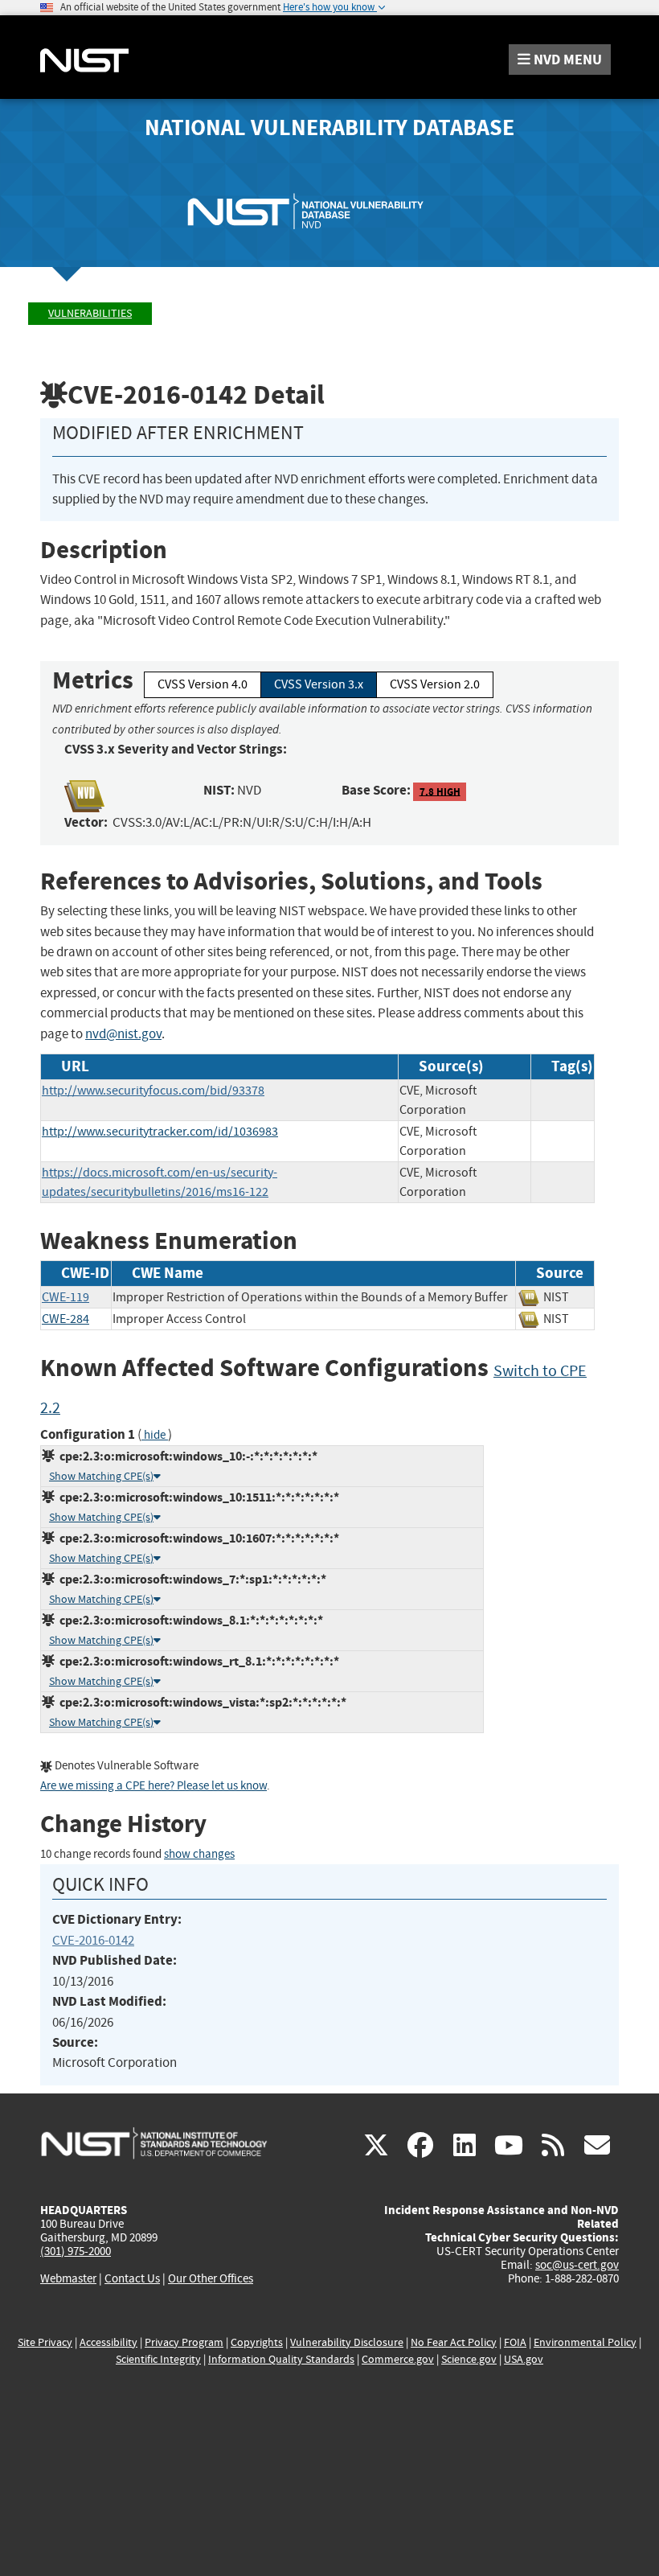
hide (155, 1435)
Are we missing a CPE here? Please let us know (153, 1786)
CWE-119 (65, 1297)
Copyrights (257, 2342)
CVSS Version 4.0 (203, 684)
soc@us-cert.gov (577, 2265)
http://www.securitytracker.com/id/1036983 (160, 1132)
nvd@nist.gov (123, 1034)
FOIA (515, 2342)
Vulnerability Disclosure (347, 2342)
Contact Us (132, 2278)
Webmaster (68, 2278)
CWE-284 (65, 1319)
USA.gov (524, 2359)
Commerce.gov (398, 2359)
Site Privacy (45, 2342)
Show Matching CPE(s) (101, 1476)
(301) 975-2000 (76, 2251)
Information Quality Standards (281, 2359)
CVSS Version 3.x (319, 684)
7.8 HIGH (440, 791)
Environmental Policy (585, 2342)
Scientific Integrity (158, 2359)
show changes (199, 1854)
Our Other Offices (211, 2279)
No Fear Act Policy (454, 2342)
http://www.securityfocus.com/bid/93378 (153, 1091)
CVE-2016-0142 (93, 1940)
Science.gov (469, 2359)
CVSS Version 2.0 (435, 684)
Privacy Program (184, 2342)
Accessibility (108, 2342)
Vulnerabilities (90, 313)
